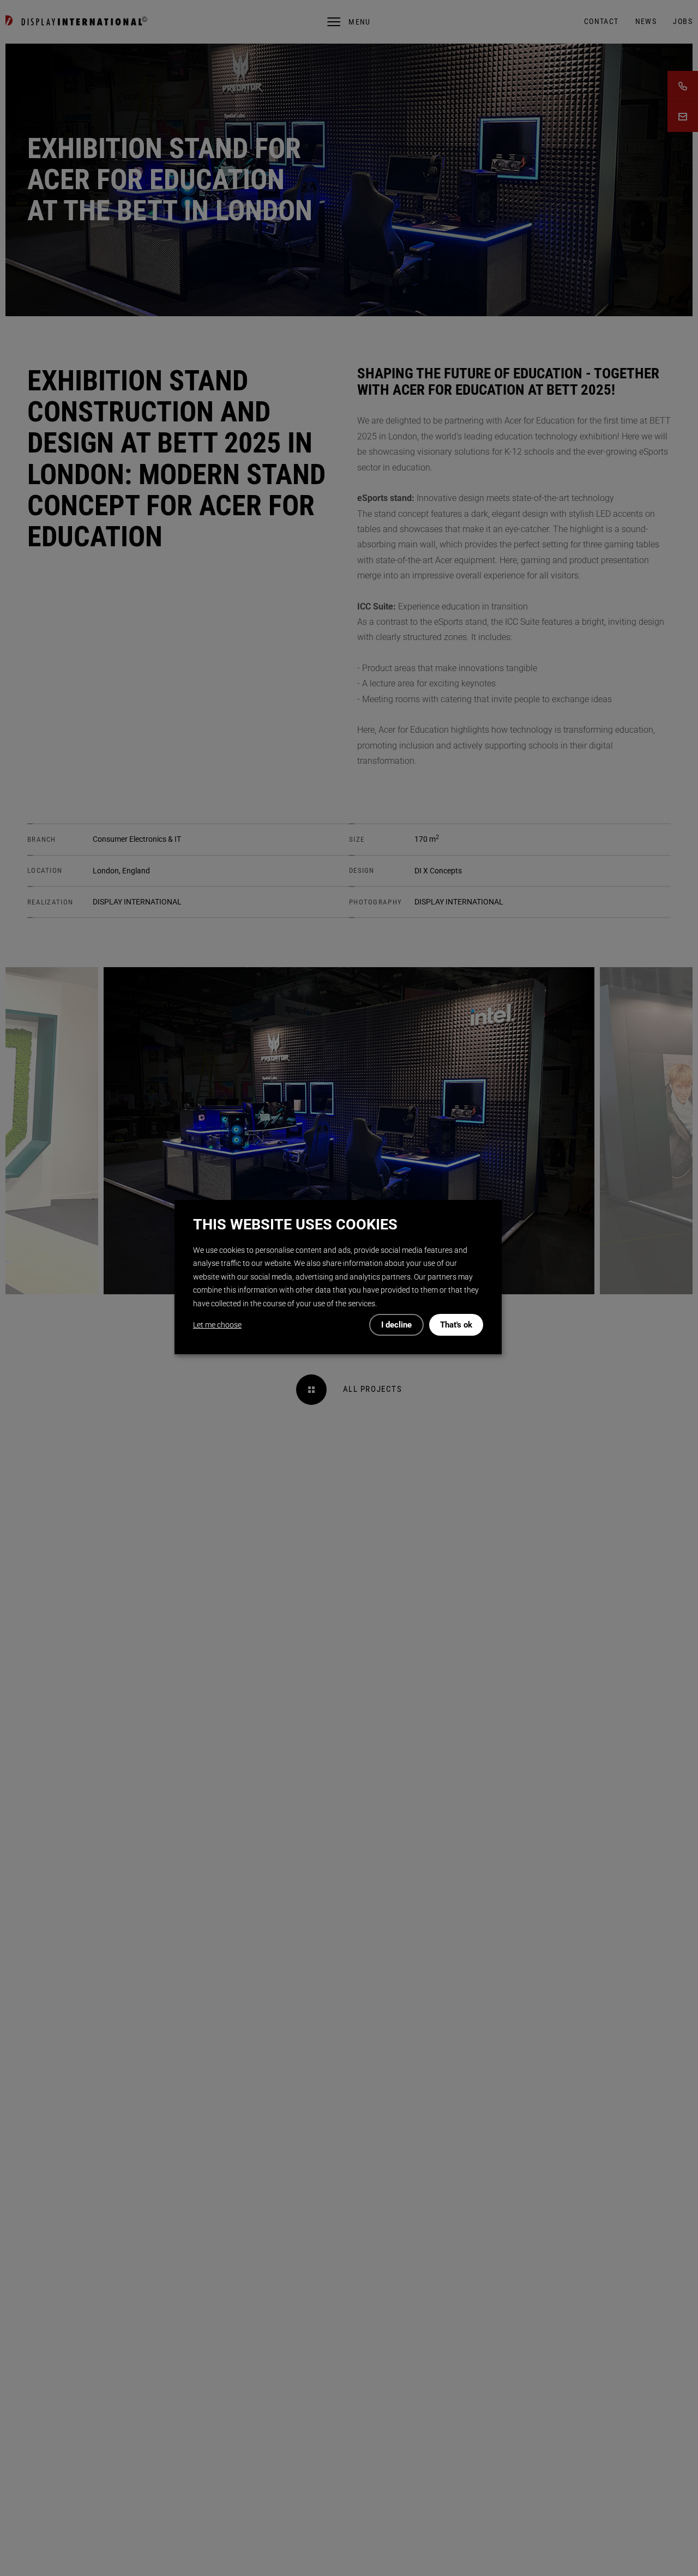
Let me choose (217, 1325)
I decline (396, 1325)
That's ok (456, 1325)
